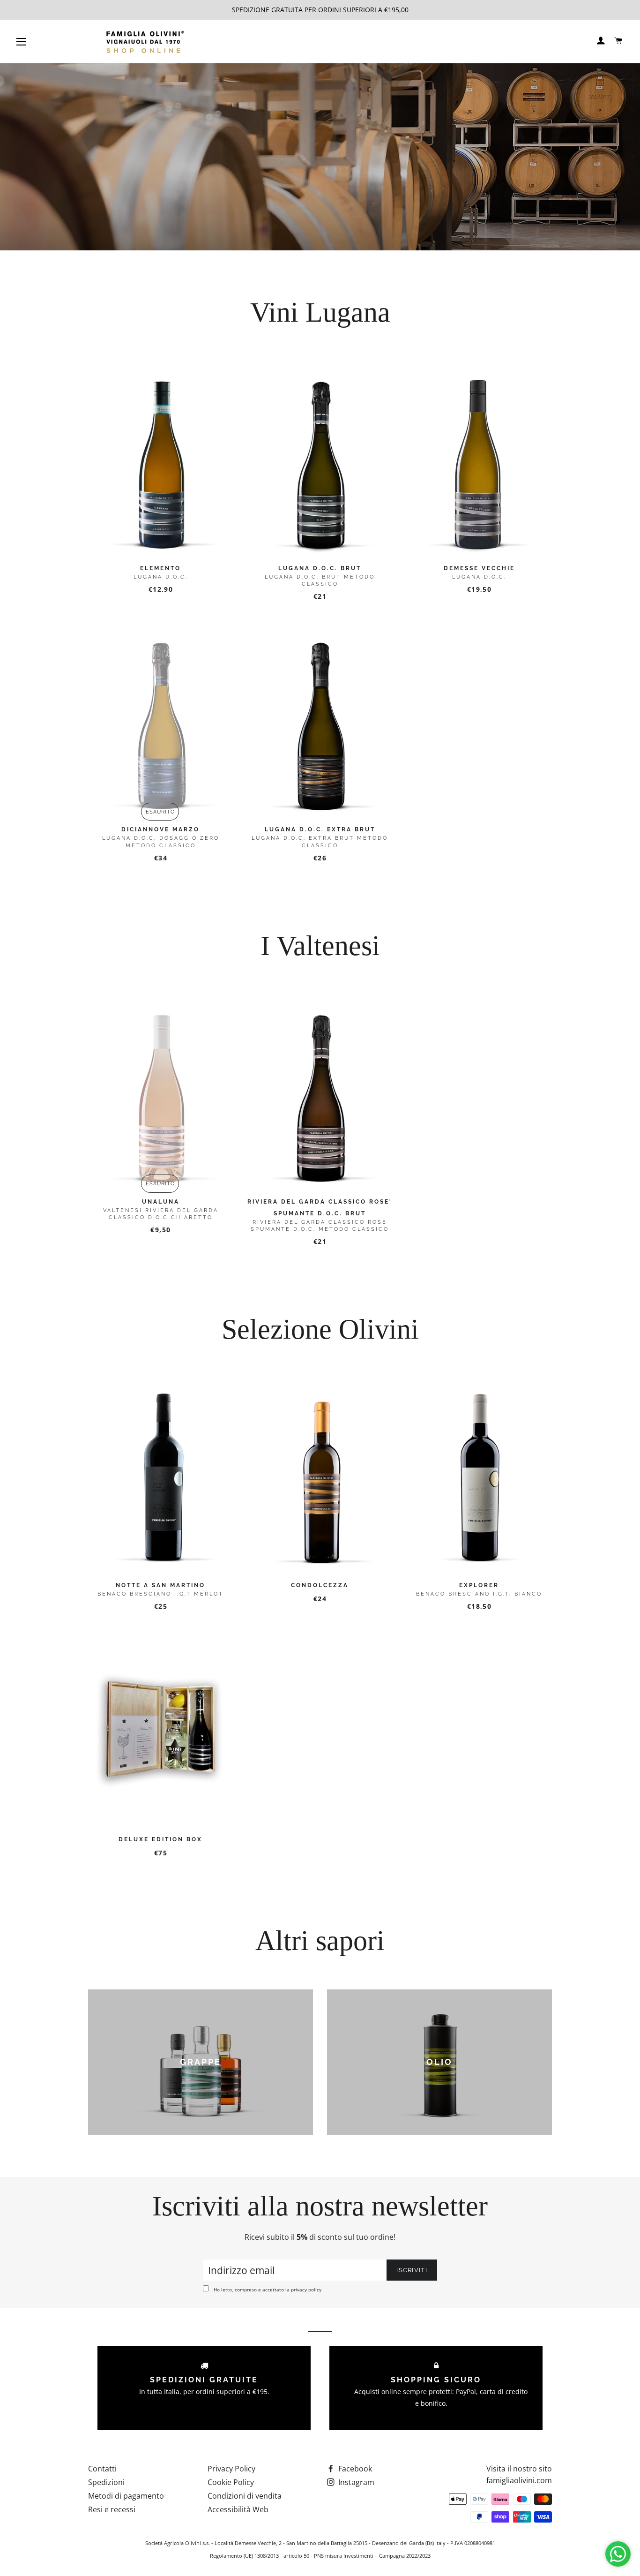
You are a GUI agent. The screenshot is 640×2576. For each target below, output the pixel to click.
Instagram (355, 2482)
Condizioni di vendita (245, 2496)
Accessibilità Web (238, 2509)
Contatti (102, 2469)
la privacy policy (303, 2290)
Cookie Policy (231, 2482)
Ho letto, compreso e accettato (268, 2290)
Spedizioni (106, 2482)
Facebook (354, 2469)
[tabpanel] (320, 157)
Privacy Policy (231, 2469)
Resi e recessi (112, 2509)
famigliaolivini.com (519, 2480)
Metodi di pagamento (126, 2496)
